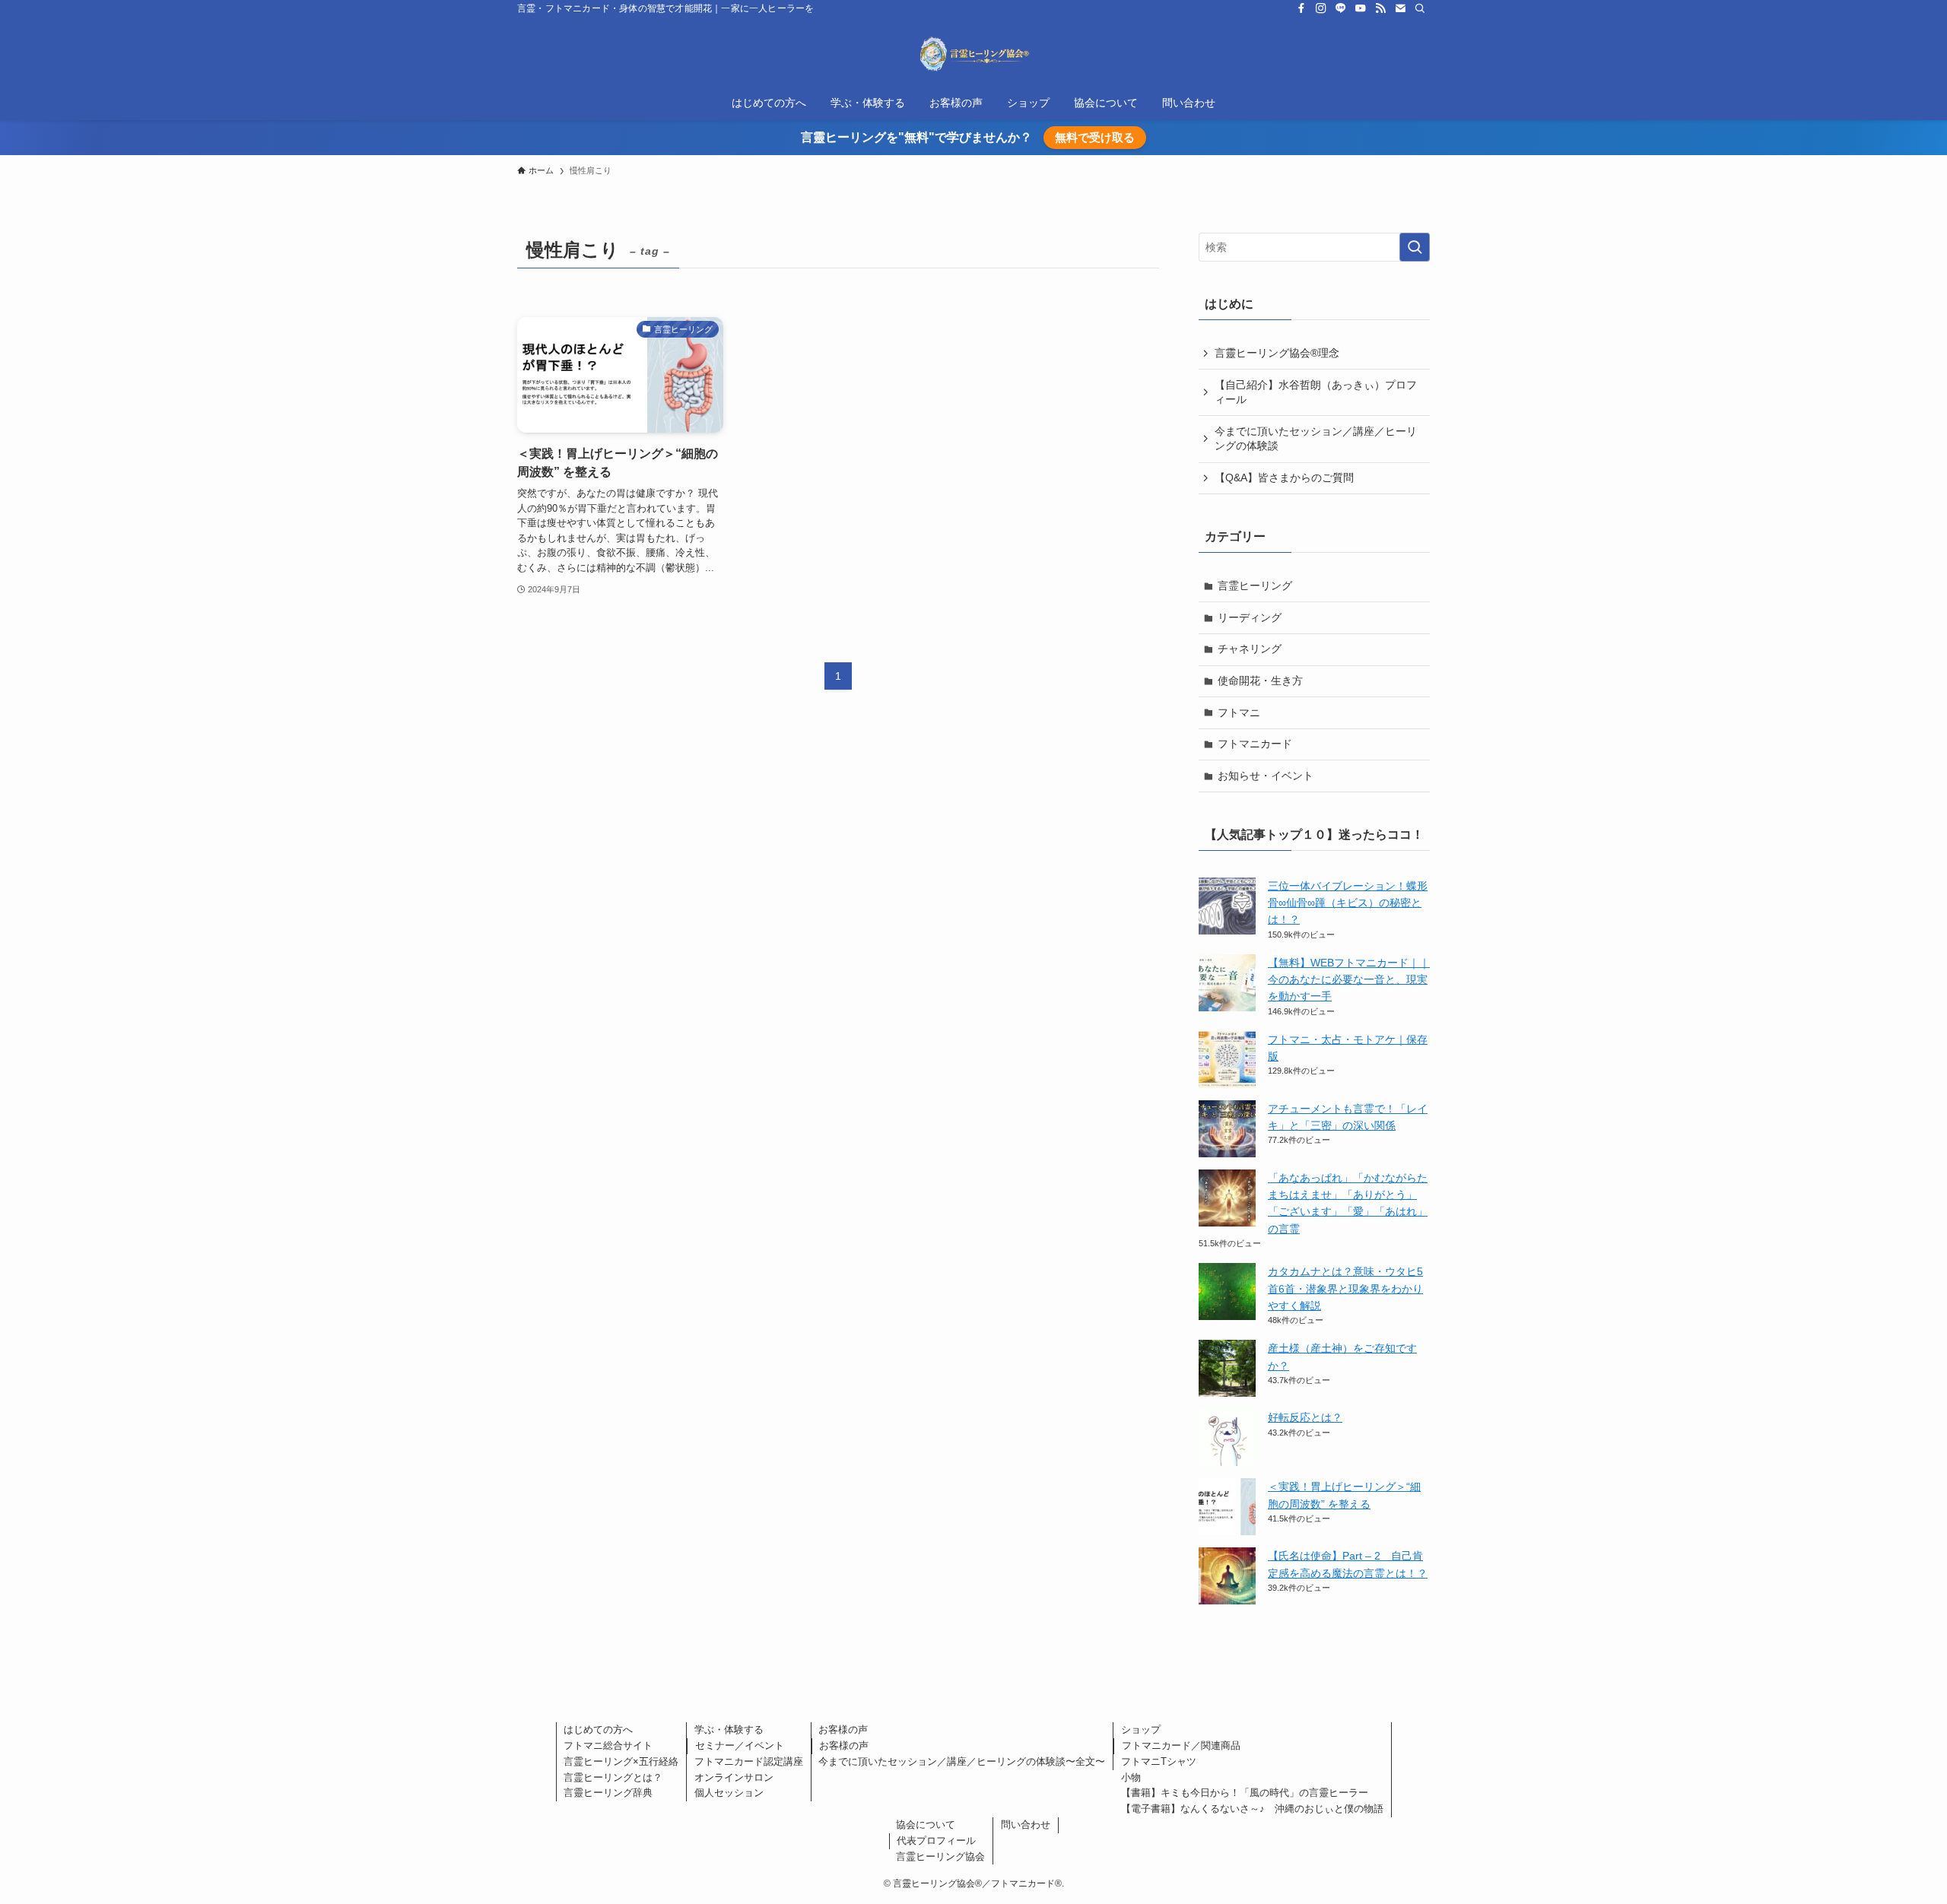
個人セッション (729, 1793)
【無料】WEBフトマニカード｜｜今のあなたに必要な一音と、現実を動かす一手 (1349, 980)
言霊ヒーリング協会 (940, 1856)
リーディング (1250, 617)
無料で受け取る (1095, 137)
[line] (1341, 8)
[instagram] (1321, 8)
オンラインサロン (734, 1777)
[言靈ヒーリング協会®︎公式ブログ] (973, 54)
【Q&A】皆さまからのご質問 (1284, 478)
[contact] (1400, 8)
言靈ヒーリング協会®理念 (1277, 353)
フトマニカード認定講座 (749, 1761)
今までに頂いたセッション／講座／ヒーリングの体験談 (1316, 439)
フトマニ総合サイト (608, 1745)
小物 (1131, 1777)
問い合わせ (1026, 1825)
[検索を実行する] (1415, 247)
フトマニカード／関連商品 (1181, 1745)
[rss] (1380, 8)
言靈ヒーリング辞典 (608, 1793)
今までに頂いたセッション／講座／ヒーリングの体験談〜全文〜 (962, 1761)
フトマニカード (1255, 744)
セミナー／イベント (740, 1745)
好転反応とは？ (1305, 1417)
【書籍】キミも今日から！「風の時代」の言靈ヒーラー (1245, 1793)
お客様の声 (843, 1729)
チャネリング (1250, 649)
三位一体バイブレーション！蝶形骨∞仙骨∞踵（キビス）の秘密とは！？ (1348, 903)
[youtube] (1361, 8)
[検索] (1420, 8)
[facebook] (1301, 8)
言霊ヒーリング (1255, 585)
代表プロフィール (936, 1841)
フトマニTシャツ (1159, 1761)
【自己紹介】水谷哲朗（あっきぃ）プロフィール (1316, 392)
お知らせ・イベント (1266, 776)
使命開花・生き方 (1260, 681)
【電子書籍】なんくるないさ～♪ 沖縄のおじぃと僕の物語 (1252, 1809)
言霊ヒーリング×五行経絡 (621, 1761)
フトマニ (1239, 712)
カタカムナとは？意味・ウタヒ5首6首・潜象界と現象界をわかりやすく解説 (1345, 1288)
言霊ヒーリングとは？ (613, 1777)
